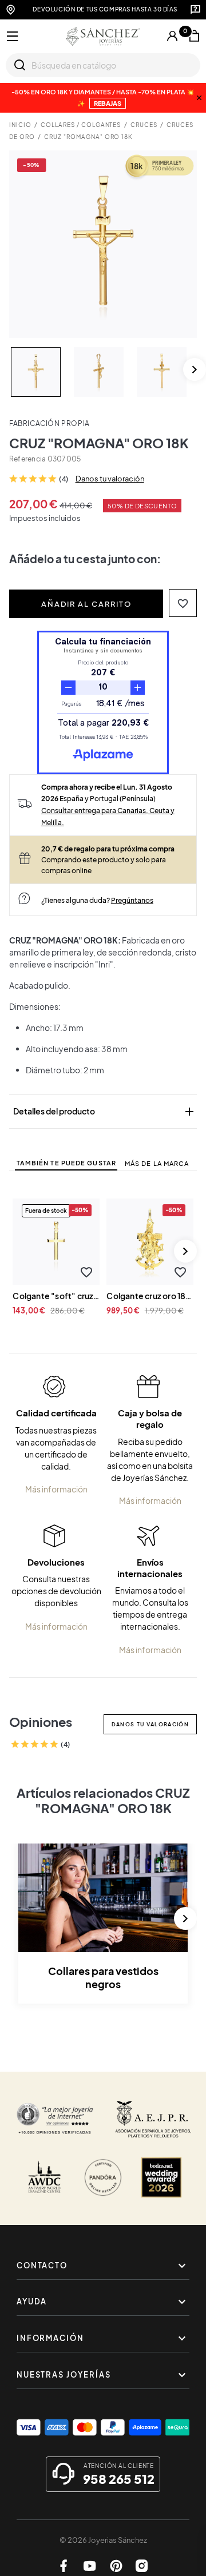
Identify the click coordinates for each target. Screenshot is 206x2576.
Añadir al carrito (86, 604)
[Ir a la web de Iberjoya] (154, 2119)
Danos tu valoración (110, 479)
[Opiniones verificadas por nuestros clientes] (55, 2119)
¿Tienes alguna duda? (97, 900)
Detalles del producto (105, 1112)
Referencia (27, 459)
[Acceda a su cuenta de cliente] (172, 36)
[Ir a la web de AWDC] (45, 2177)
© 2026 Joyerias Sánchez (103, 2540)
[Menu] (13, 37)
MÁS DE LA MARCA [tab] (157, 1163)
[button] (183, 603)
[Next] (195, 369)
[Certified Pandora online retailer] (103, 2177)
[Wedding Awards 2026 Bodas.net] (161, 2177)
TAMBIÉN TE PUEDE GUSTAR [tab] (66, 1163)
